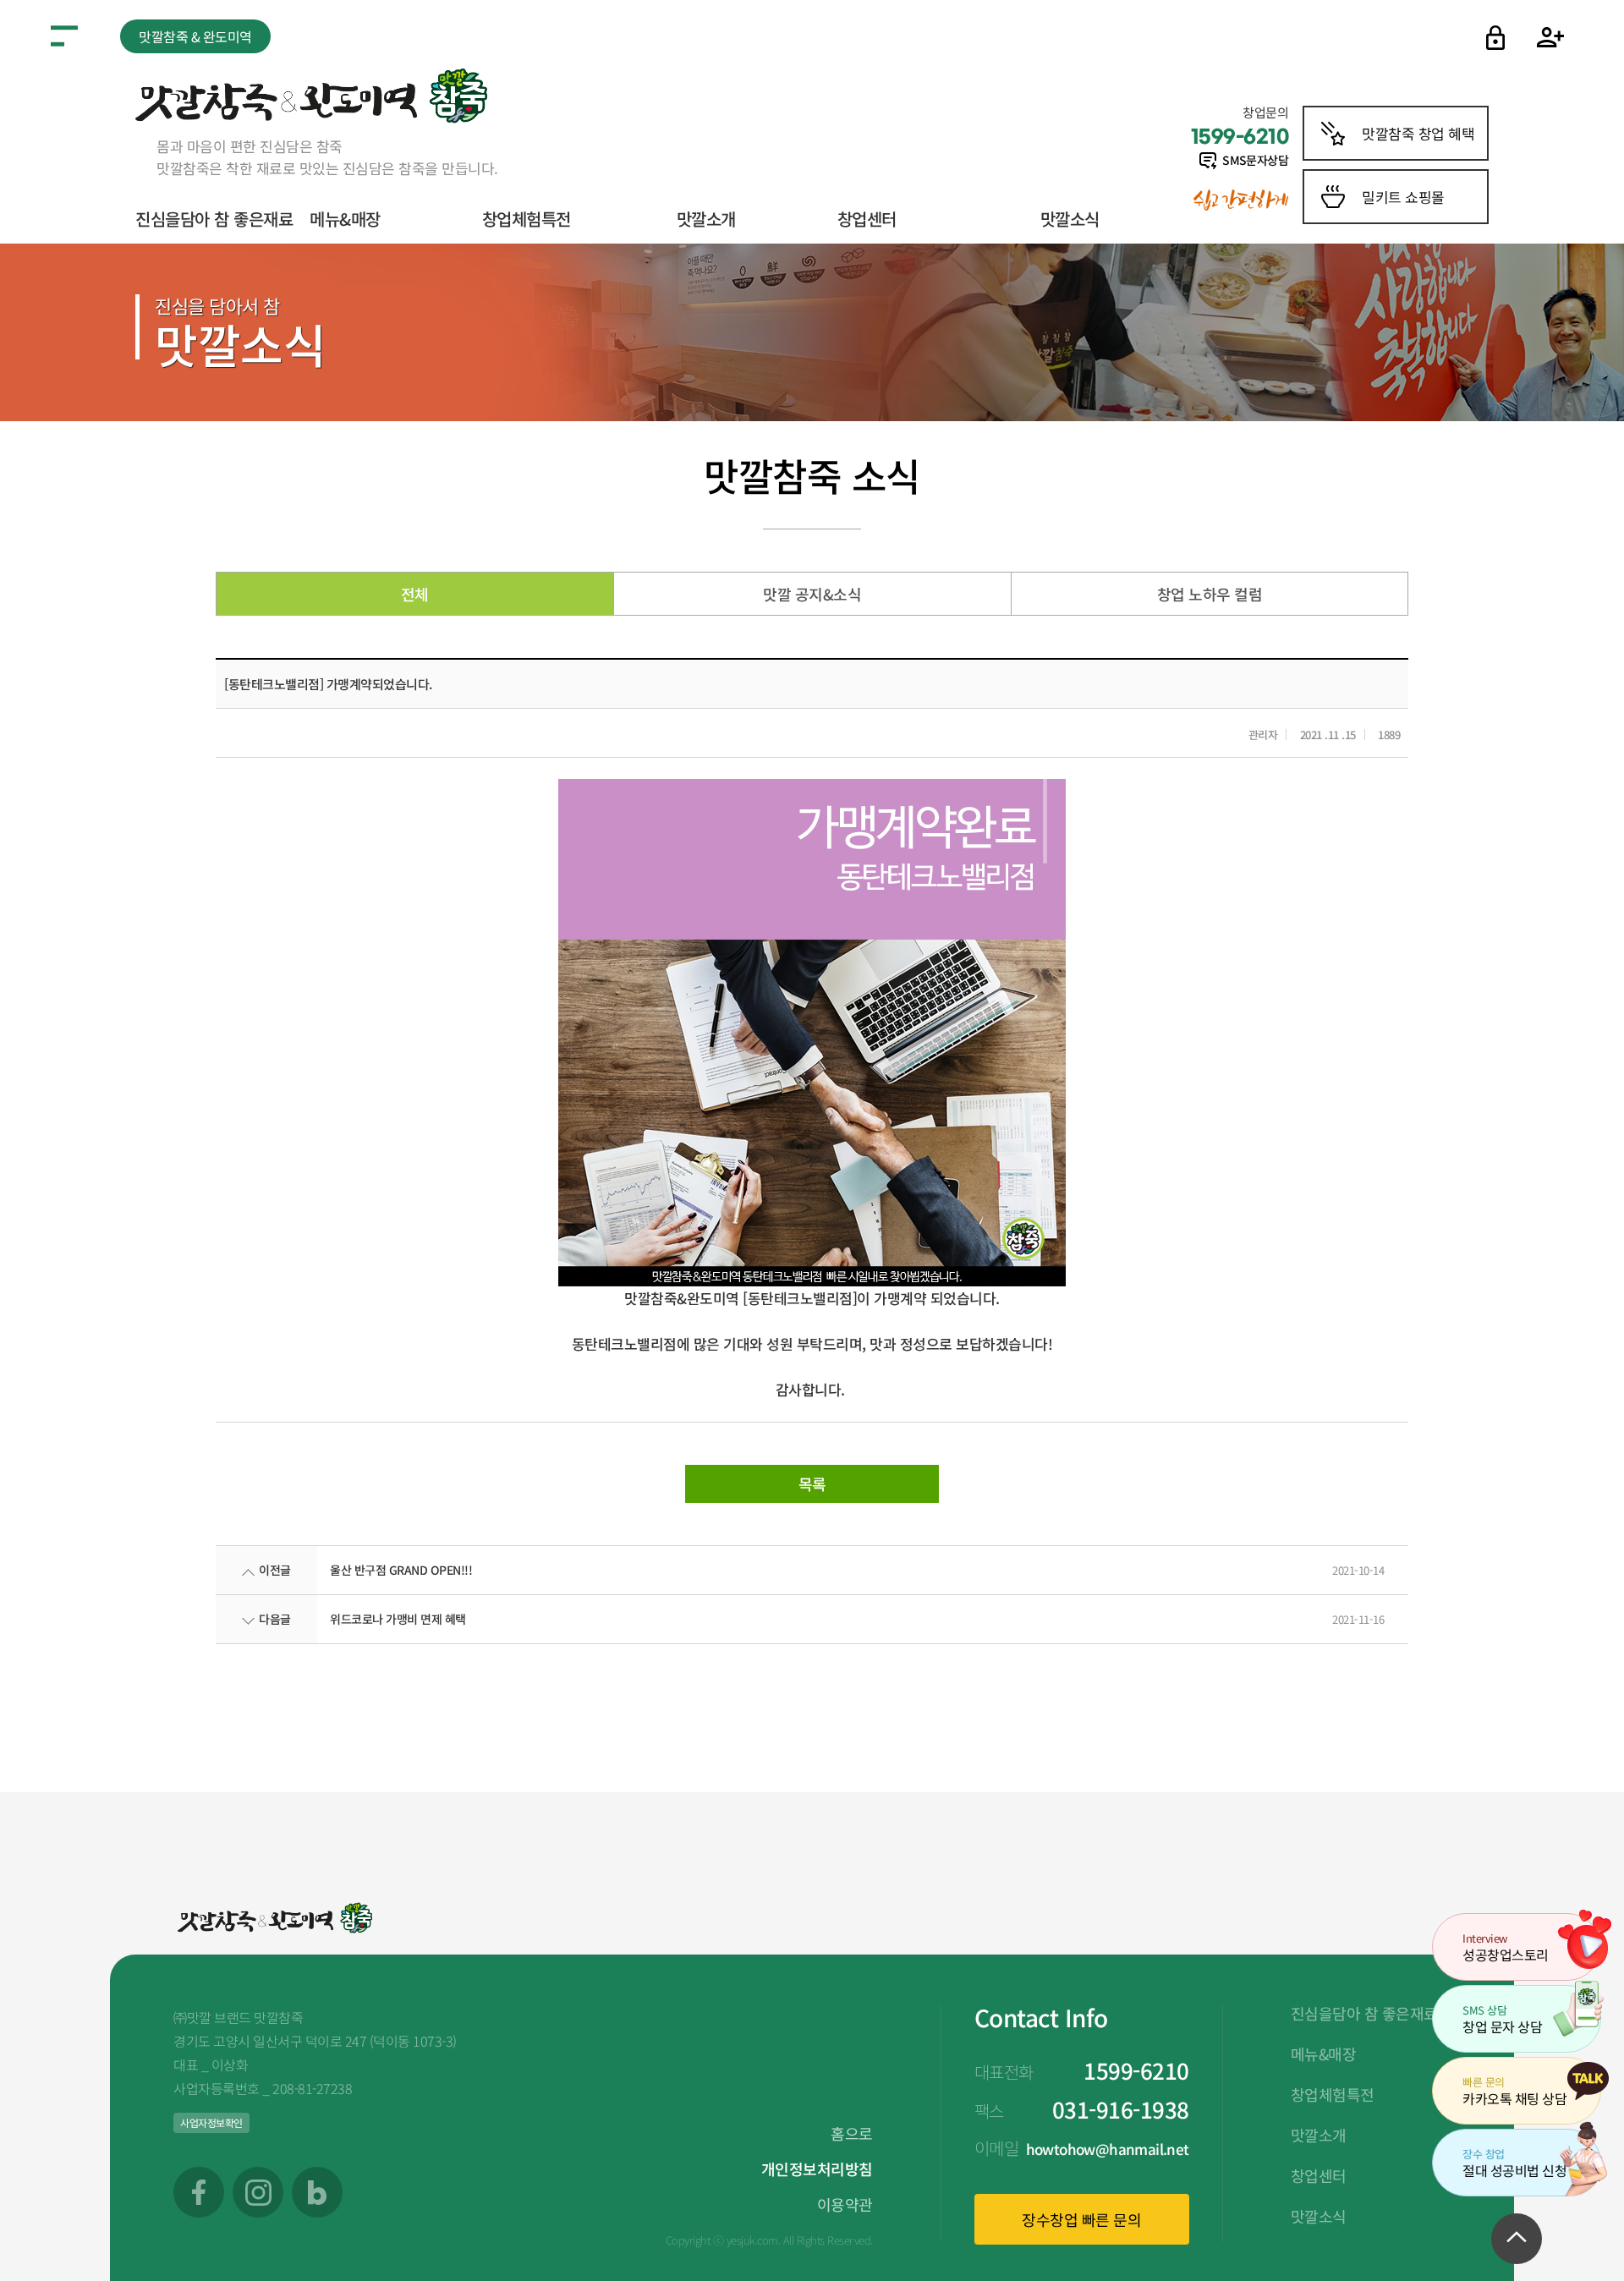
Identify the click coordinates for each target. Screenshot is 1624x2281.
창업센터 (867, 219)
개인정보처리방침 (817, 2169)
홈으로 (852, 2133)
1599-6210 (1136, 2070)
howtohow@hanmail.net (1108, 2149)
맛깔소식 (1070, 219)
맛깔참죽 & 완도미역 (195, 36)
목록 (812, 1483)
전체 (415, 594)
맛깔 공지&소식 (812, 594)
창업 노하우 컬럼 (1210, 594)
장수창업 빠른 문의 (1081, 2219)
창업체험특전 (527, 219)
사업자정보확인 (211, 2122)
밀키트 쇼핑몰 (1403, 197)
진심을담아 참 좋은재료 (214, 219)
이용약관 (845, 2204)
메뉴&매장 (345, 219)
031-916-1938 (1121, 2109)
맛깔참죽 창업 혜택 (1418, 133)
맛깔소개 (706, 219)
